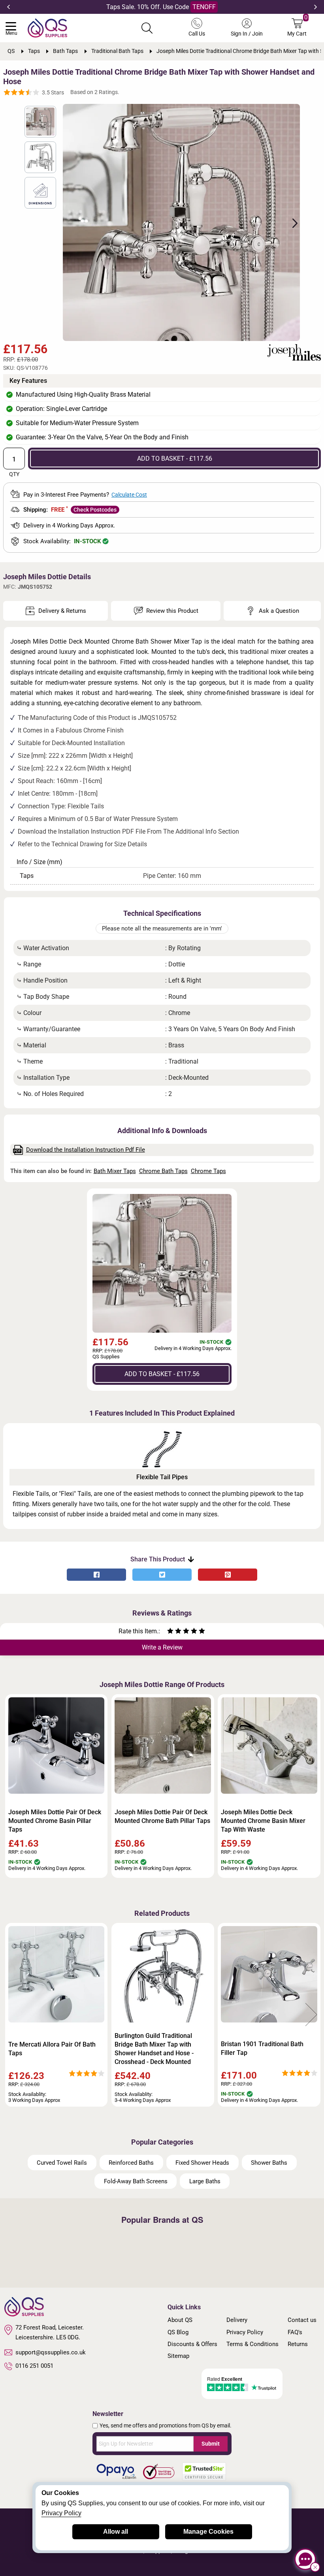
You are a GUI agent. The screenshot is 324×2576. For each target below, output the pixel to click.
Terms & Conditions (252, 2344)
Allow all (116, 2532)
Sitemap (178, 2356)
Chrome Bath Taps (163, 1171)
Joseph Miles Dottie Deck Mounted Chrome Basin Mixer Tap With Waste (263, 1821)
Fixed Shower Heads (202, 2163)
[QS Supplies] (47, 27)
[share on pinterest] (228, 1575)
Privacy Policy (245, 2332)
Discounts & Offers (192, 2344)
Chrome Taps (208, 1171)
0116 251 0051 (34, 2366)
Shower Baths (269, 2163)
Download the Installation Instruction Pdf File (86, 1150)
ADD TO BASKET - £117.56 (175, 459)
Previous (8, 7)
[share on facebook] (96, 1575)
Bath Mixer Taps (115, 1171)
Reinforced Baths (131, 2163)
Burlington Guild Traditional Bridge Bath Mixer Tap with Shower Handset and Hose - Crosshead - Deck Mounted (154, 2049)
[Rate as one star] (170, 1632)
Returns (298, 2344)
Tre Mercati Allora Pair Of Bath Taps (52, 2049)
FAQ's (295, 2332)
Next (316, 7)
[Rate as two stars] (174, 1632)
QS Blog (178, 2332)
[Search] (147, 28)
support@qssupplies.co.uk (51, 2352)
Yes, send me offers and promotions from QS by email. (166, 2425)
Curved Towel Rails (62, 2163)
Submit (211, 2444)
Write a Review (162, 1647)
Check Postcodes (95, 510)
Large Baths (205, 2181)
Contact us (302, 2320)
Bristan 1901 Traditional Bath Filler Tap (262, 2048)
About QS (180, 2320)
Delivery (237, 2320)
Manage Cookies (208, 2532)
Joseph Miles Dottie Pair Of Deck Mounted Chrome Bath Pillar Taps (162, 1816)
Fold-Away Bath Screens (136, 2181)
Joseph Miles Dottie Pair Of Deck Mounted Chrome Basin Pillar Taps (55, 1821)
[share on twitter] (162, 1575)
